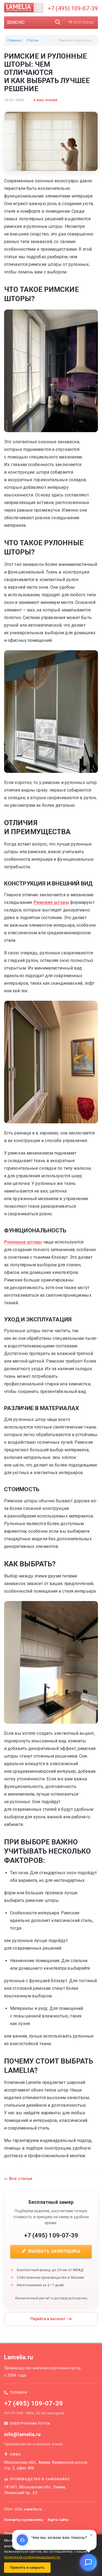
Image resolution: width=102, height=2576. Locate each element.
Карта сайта (58, 2520)
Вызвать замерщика (54, 2251)
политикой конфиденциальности (32, 2557)
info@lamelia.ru (22, 2434)
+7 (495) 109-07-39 (73, 8)
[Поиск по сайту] (58, 23)
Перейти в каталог (48, 2319)
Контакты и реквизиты (24, 2520)
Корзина (84, 23)
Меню (18, 22)
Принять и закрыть (27, 2567)
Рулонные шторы (23, 1242)
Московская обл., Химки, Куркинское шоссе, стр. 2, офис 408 (46, 2465)
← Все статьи (18, 2179)
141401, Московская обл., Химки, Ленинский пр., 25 (35, 2490)
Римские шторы (51, 902)
